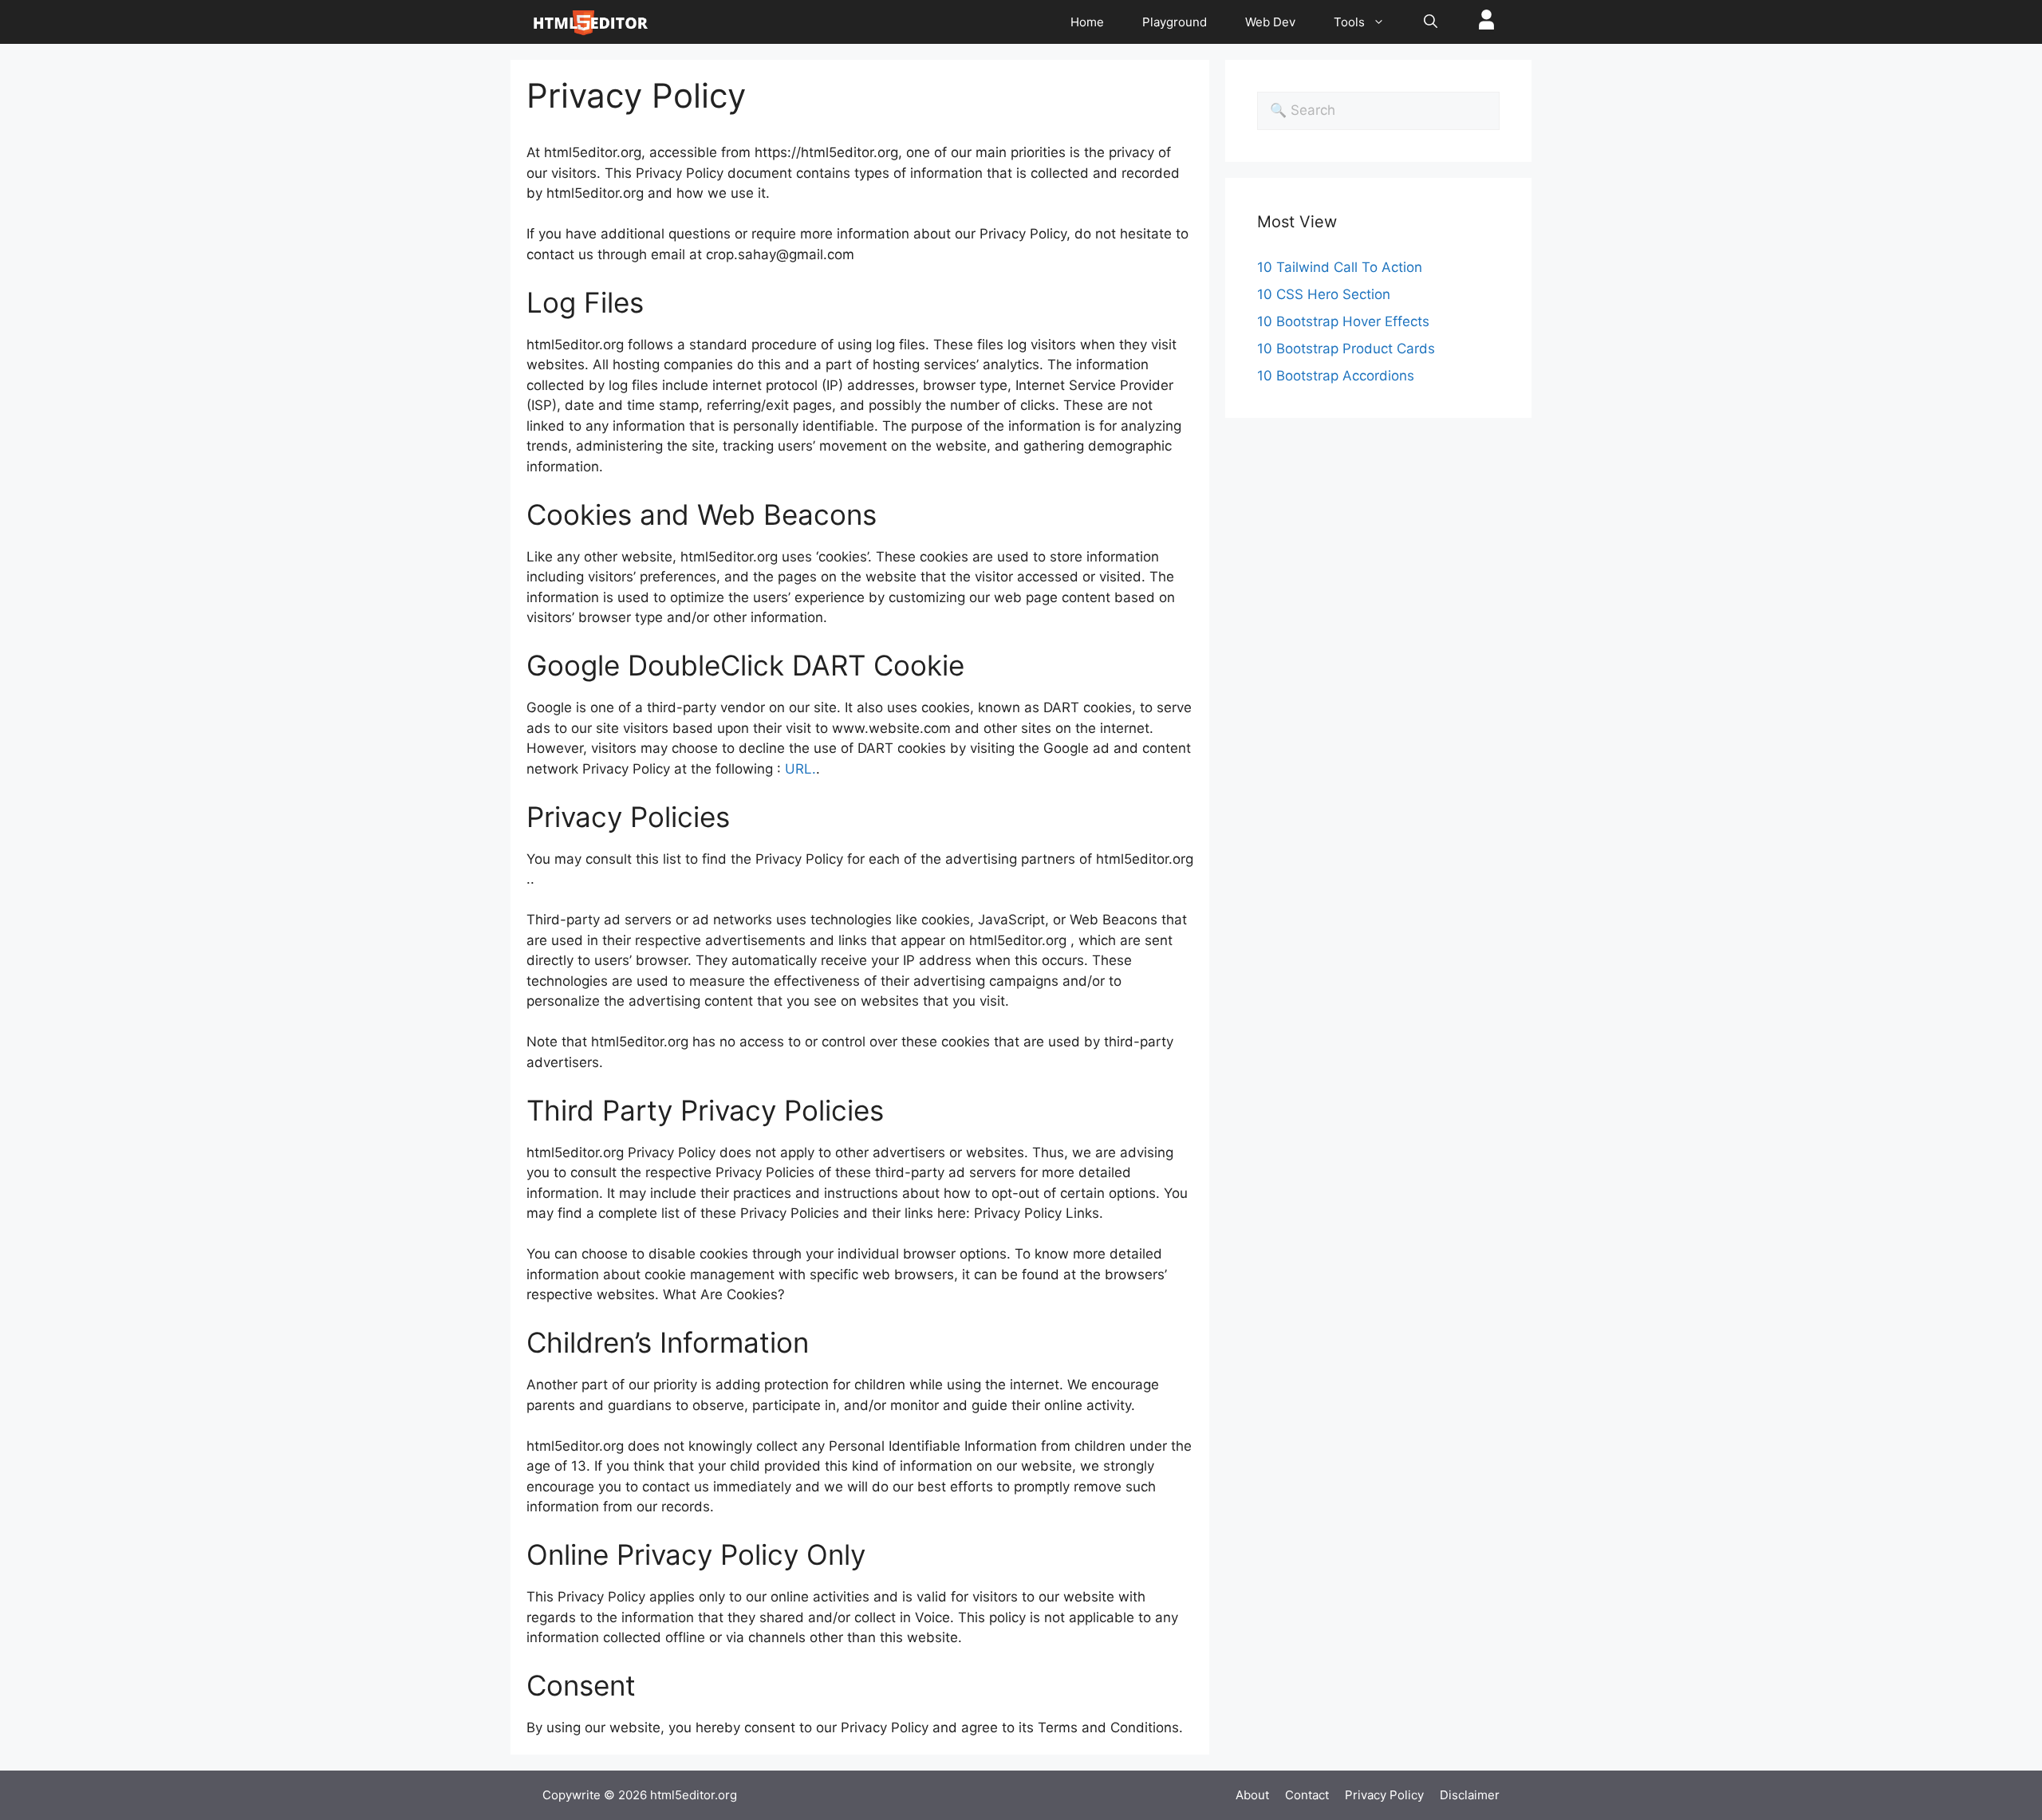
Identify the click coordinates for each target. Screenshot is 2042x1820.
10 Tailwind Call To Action (1340, 267)
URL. (800, 769)
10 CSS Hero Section (1324, 294)
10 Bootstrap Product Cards (1346, 349)
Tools (1349, 22)
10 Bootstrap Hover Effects (1343, 321)
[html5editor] (590, 22)
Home (1087, 22)
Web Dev (1270, 22)
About (1252, 1795)
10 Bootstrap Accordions (1336, 376)
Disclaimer (1470, 1795)
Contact (1307, 1795)
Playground (1175, 22)
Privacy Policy (1384, 1795)
